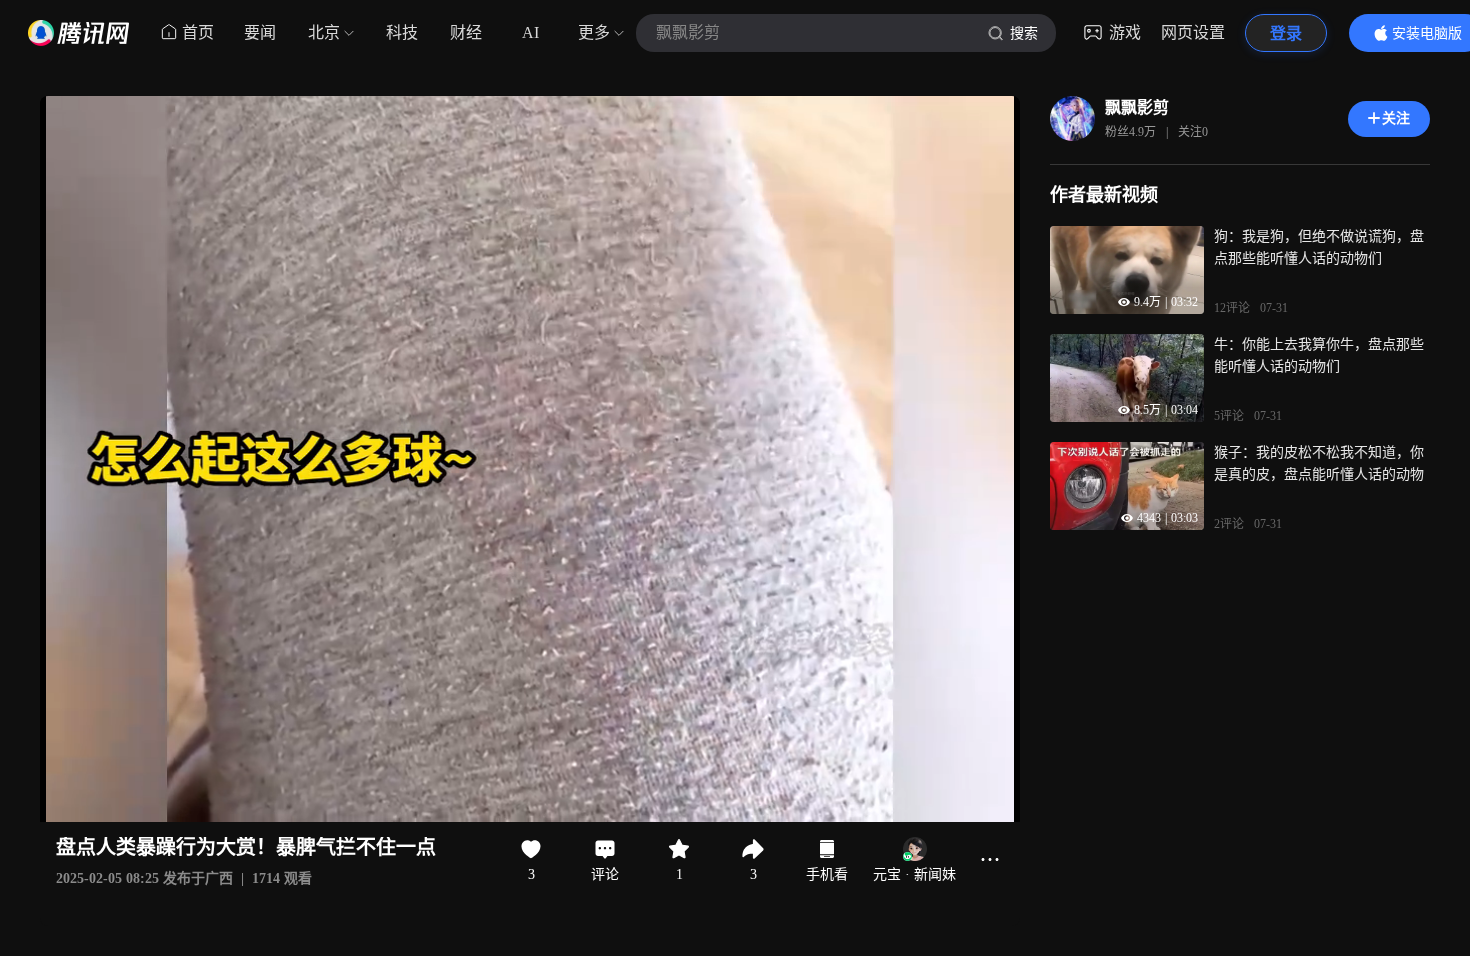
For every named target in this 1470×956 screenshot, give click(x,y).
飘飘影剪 (1137, 107)
